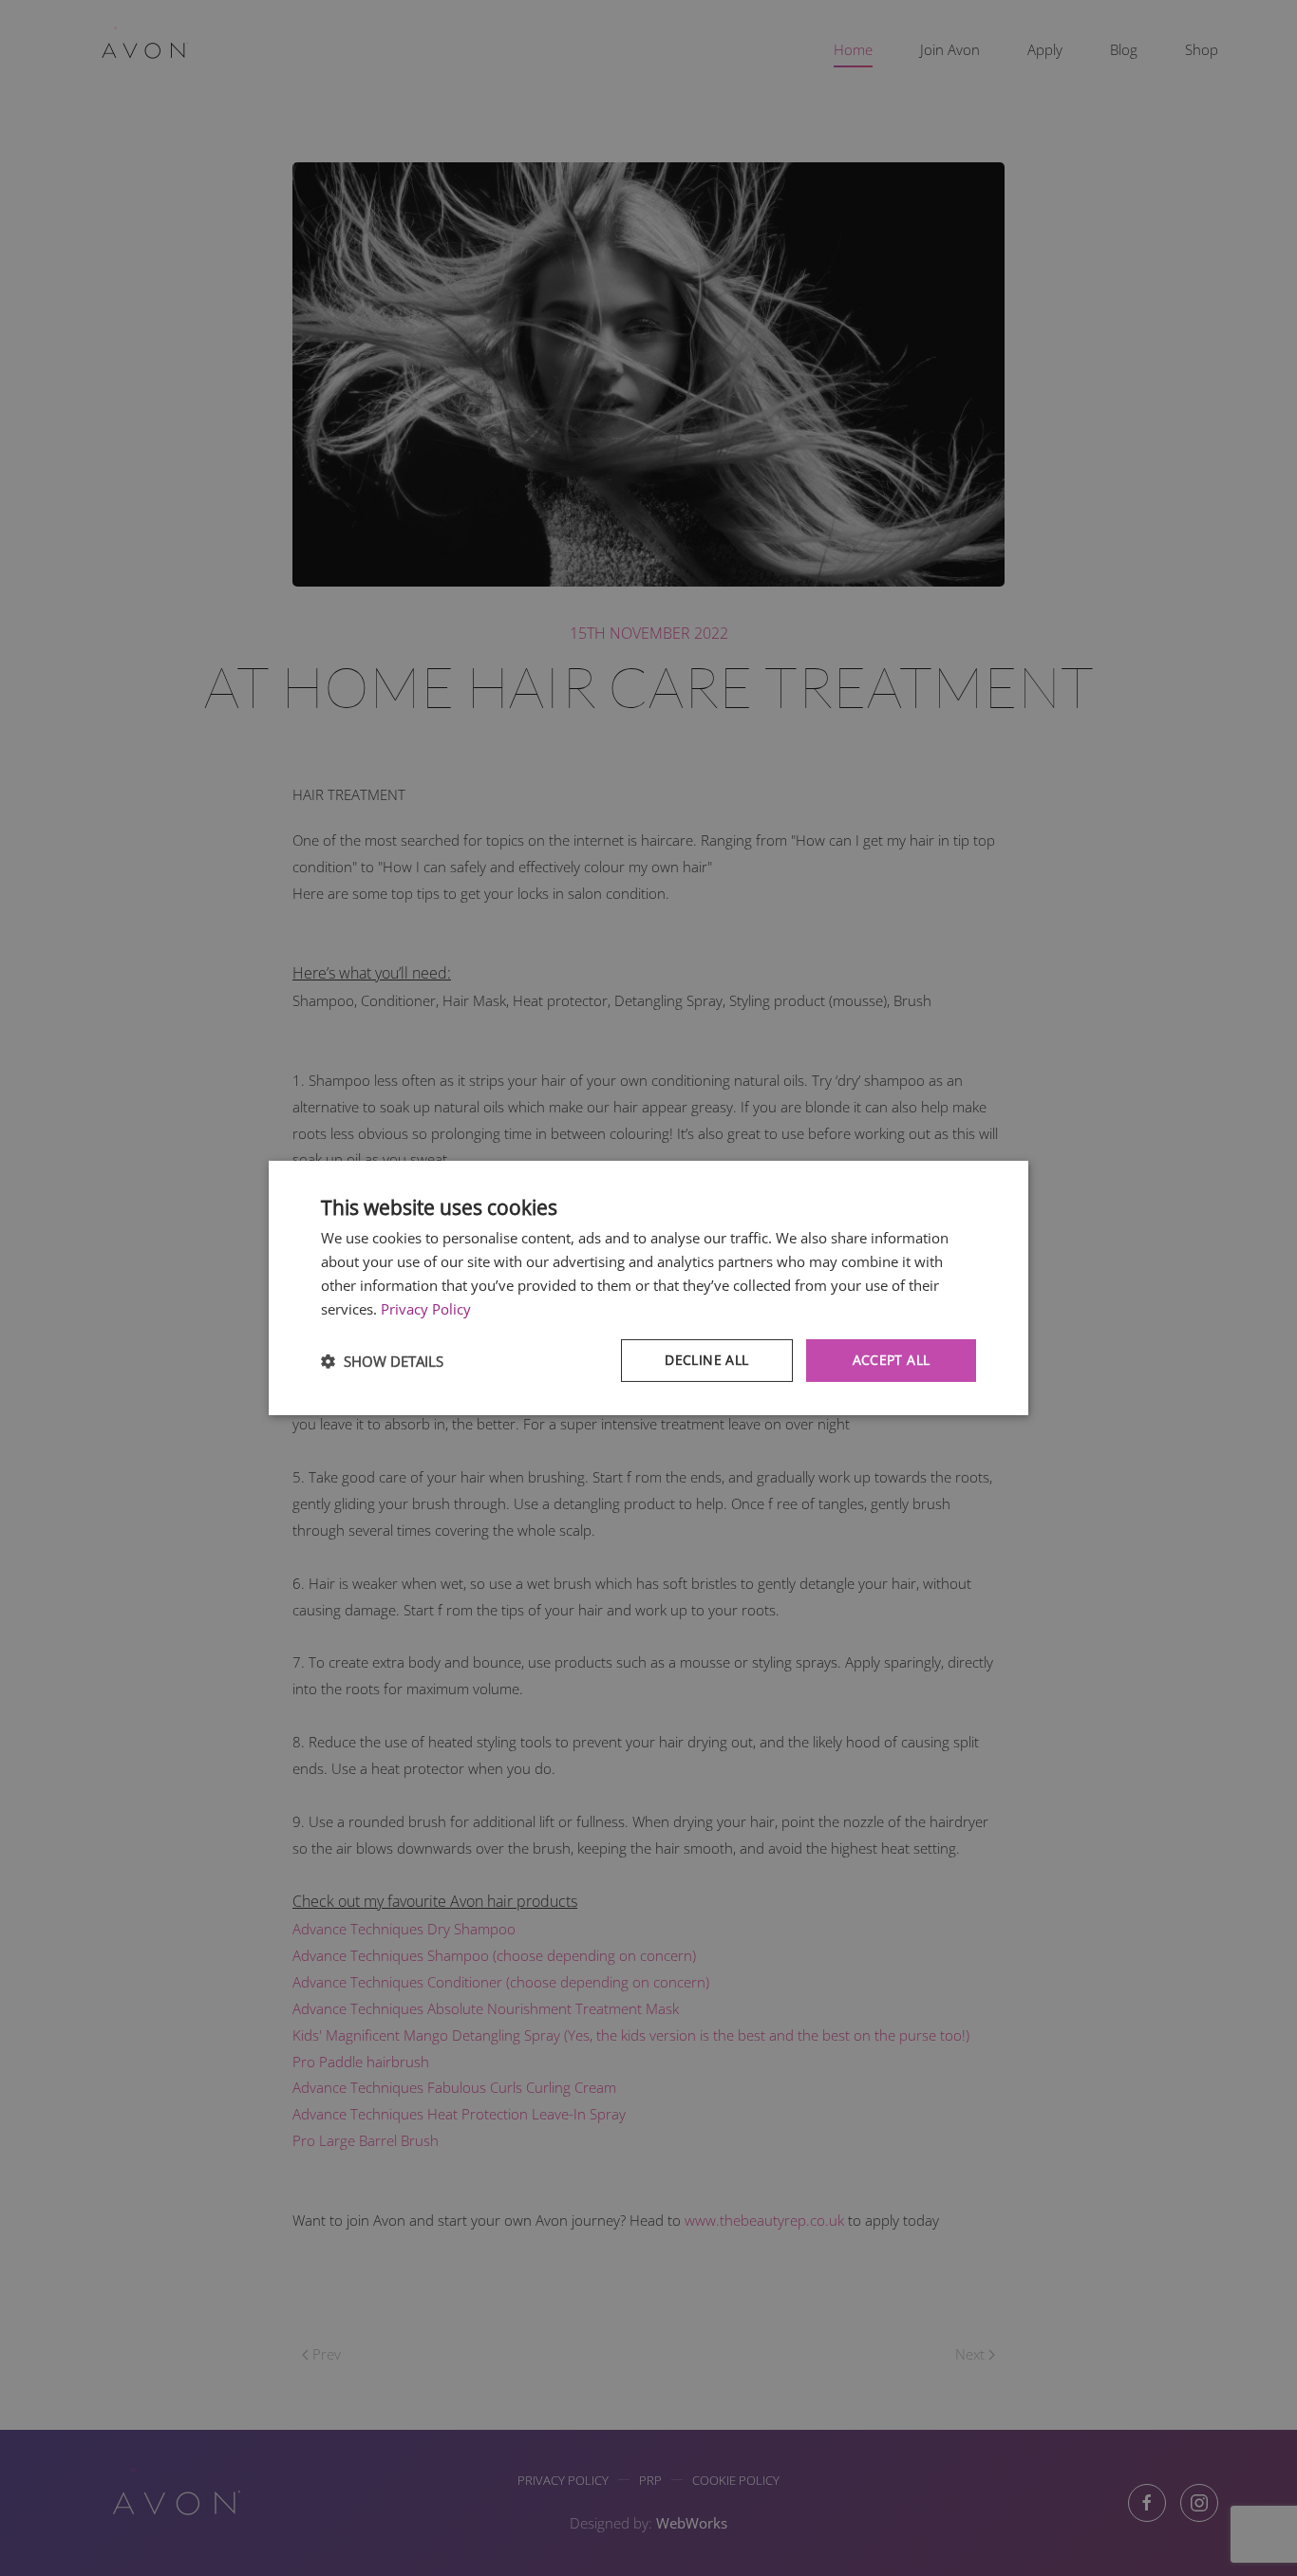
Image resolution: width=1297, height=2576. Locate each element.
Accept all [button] (892, 1360)
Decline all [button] (706, 1360)
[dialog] (648, 1288)
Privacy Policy (426, 1309)
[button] (382, 1361)
